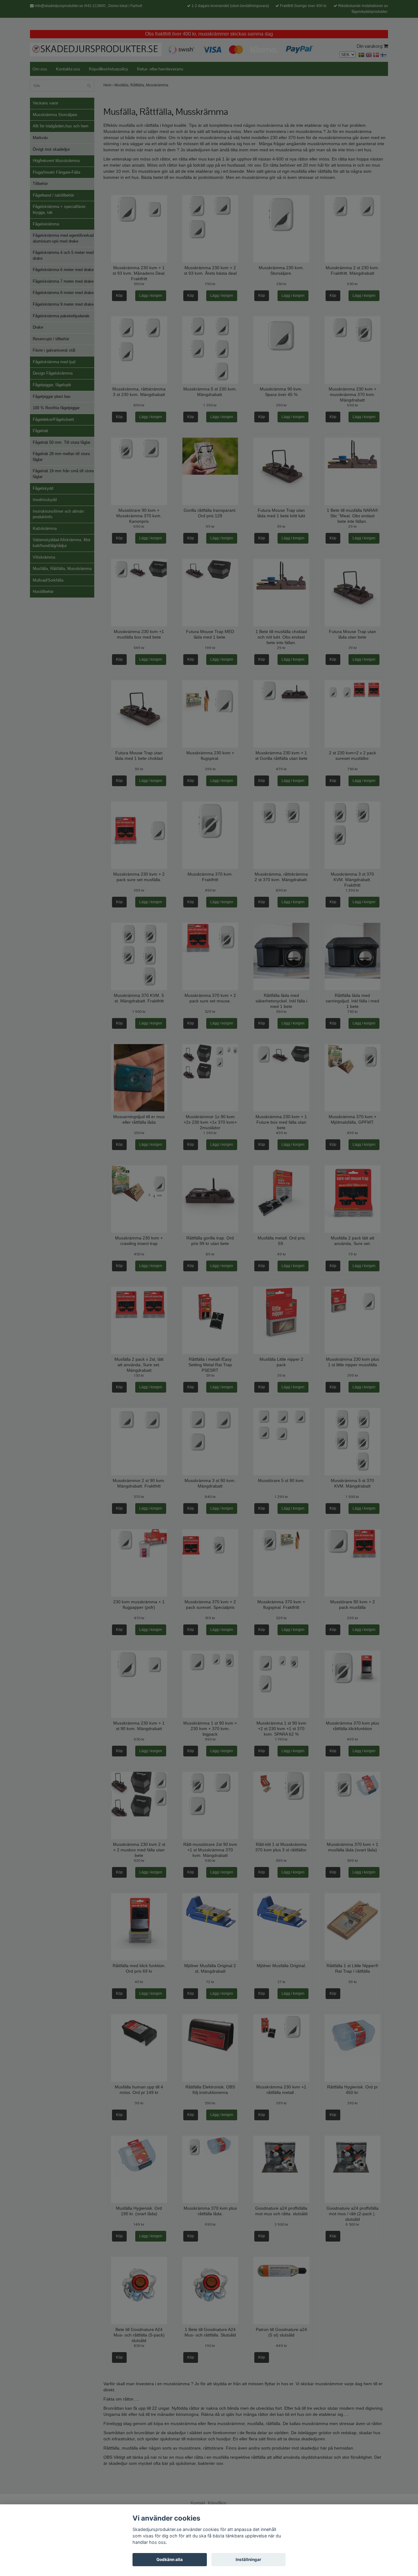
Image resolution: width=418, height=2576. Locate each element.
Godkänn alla (170, 2559)
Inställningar (248, 2559)
